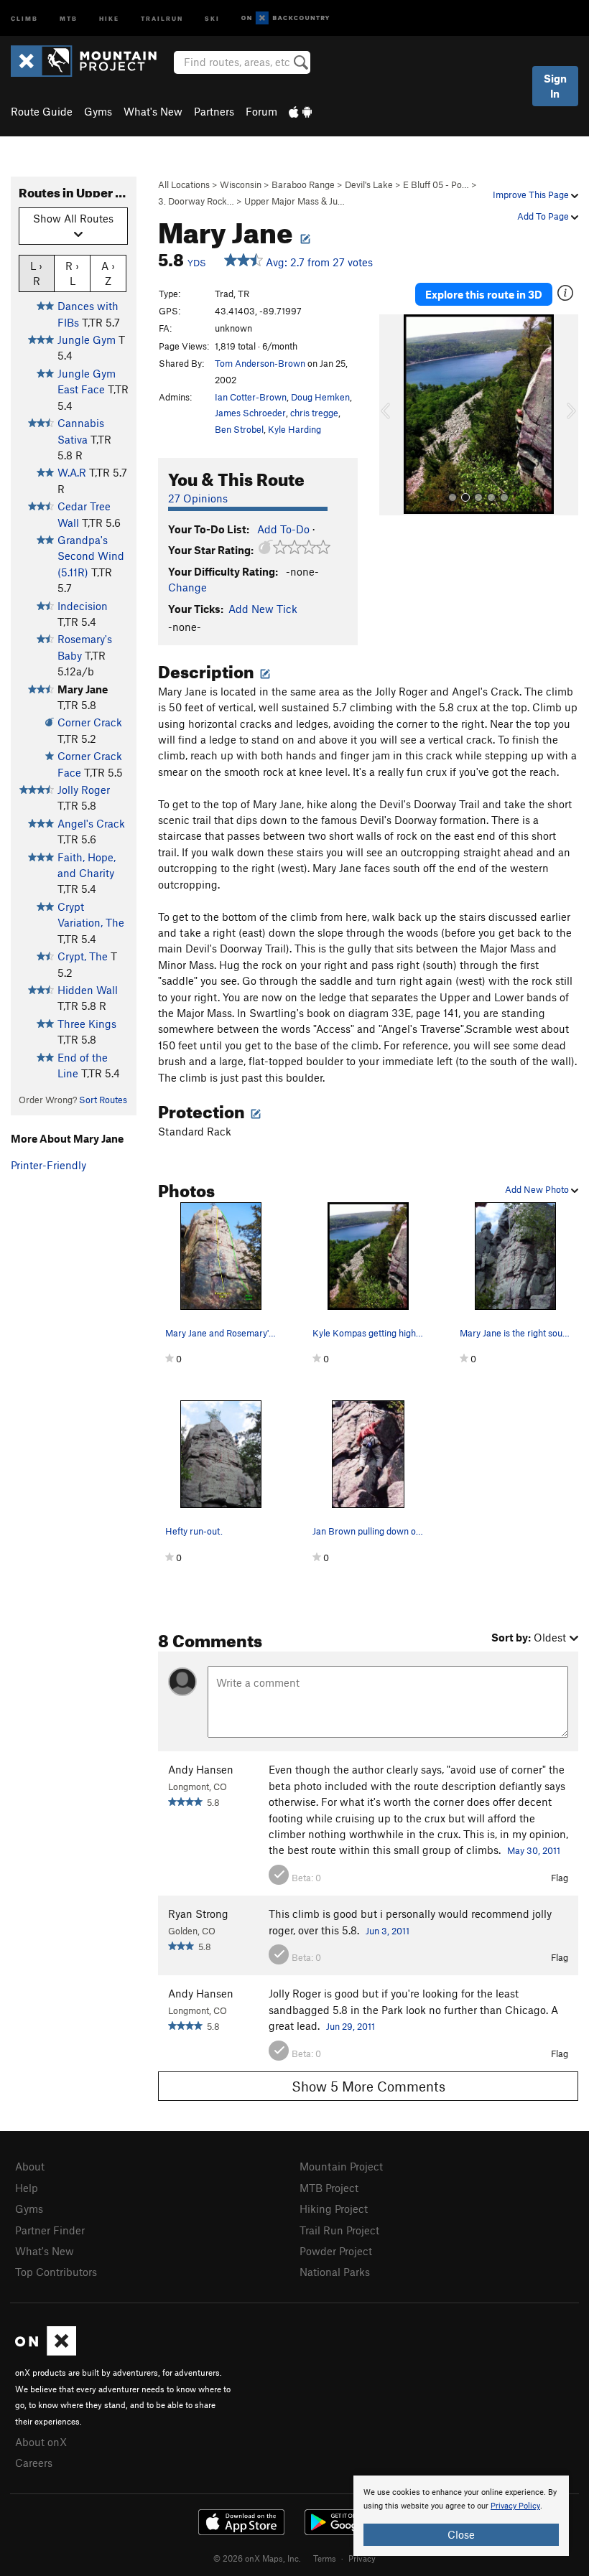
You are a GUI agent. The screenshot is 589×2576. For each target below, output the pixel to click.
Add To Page (544, 216)
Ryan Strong (198, 1914)
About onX (41, 2442)
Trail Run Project (339, 2230)
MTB (69, 18)
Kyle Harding (294, 429)
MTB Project (329, 2188)
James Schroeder (250, 413)
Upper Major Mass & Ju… (294, 201)
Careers (34, 2463)
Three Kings (87, 1024)
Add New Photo (538, 1189)
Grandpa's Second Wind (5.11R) (91, 556)
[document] (461, 2516)
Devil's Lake (369, 184)
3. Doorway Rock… (196, 201)
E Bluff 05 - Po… (436, 184)
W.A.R (72, 472)
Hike (109, 18)
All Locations (184, 184)
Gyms (98, 111)
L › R (36, 273)
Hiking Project (334, 2209)
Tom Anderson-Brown (260, 363)
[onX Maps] (46, 2351)
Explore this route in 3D (484, 294)
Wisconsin (241, 184)
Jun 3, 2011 (388, 1931)
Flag (560, 1878)
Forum (261, 111)
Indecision (83, 606)
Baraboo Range (303, 184)
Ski (212, 18)
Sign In (555, 86)
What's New (153, 111)
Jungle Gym (87, 339)
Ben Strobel (239, 429)
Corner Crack (90, 722)
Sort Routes (103, 1100)
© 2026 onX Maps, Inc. (257, 2558)
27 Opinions (198, 498)
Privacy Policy (515, 2506)
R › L (72, 273)
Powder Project (336, 2251)
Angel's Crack (91, 823)
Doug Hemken (320, 397)
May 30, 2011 (534, 1850)
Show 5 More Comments (368, 2086)
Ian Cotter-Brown (251, 397)
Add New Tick (263, 609)
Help (27, 2188)
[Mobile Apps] (300, 111)
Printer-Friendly (48, 1165)
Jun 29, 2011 (351, 2026)
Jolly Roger (84, 790)
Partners (214, 111)
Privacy (362, 2558)
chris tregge (314, 413)
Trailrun (162, 18)
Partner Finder (50, 2230)
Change (187, 587)
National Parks (335, 2272)
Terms (325, 2558)
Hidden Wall (88, 990)
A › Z (108, 273)
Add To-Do (283, 529)
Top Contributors (56, 2272)
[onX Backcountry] (286, 18)
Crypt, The (83, 956)
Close (461, 2534)
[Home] (91, 61)
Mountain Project (341, 2166)
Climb (24, 18)
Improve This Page (532, 195)
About (30, 2166)
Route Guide (42, 111)
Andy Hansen (201, 1769)
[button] (394, 415)
